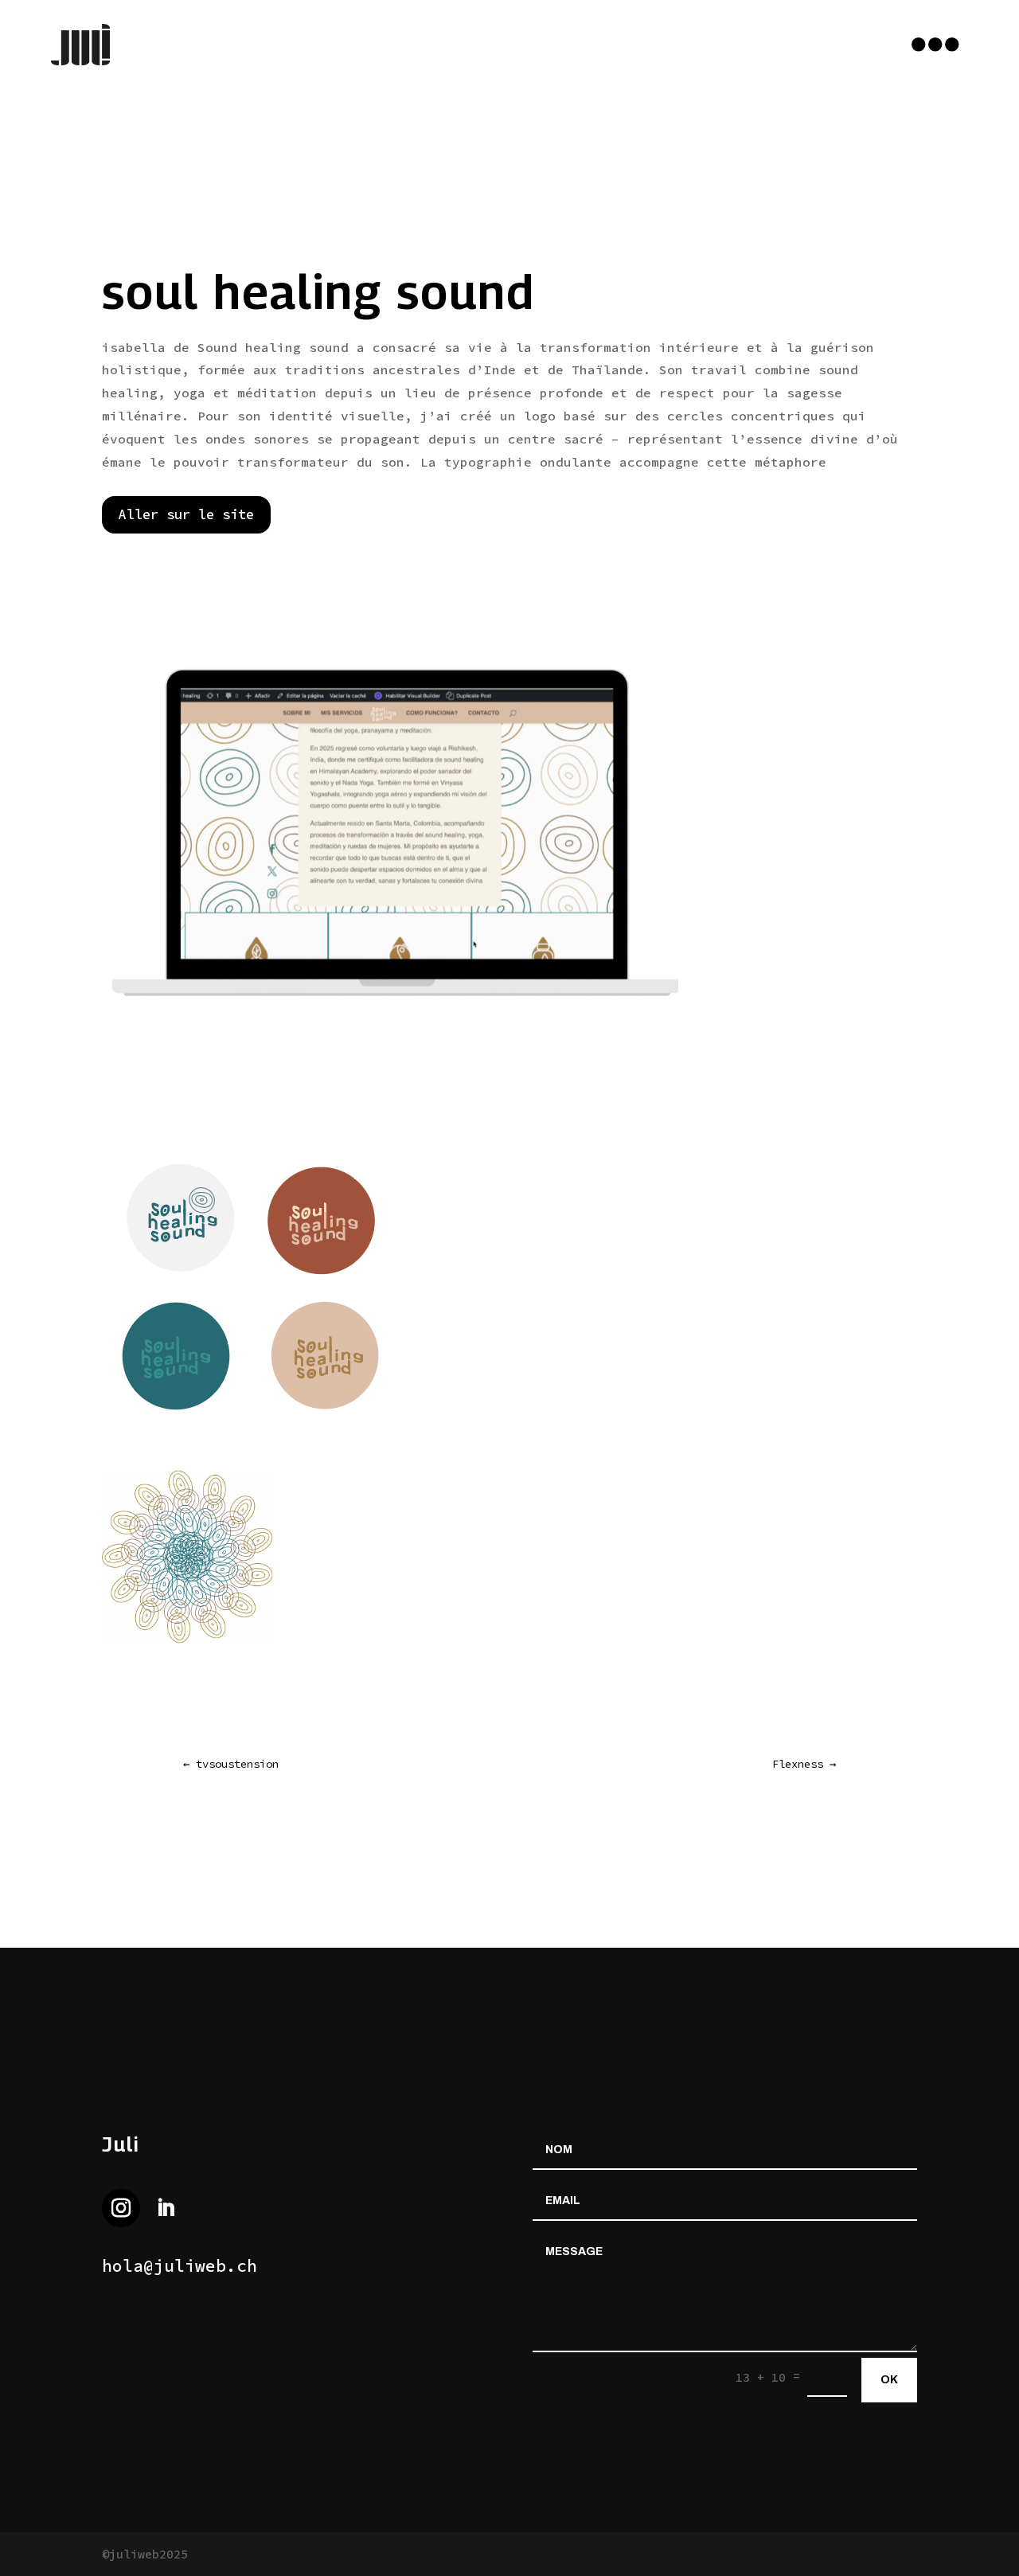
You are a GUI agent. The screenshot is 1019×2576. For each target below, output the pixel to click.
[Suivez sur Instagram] (121, 2208)
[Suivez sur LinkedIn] (166, 2208)
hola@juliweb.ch (180, 2266)
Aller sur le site (186, 514)
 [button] (935, 45)
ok (889, 2380)
